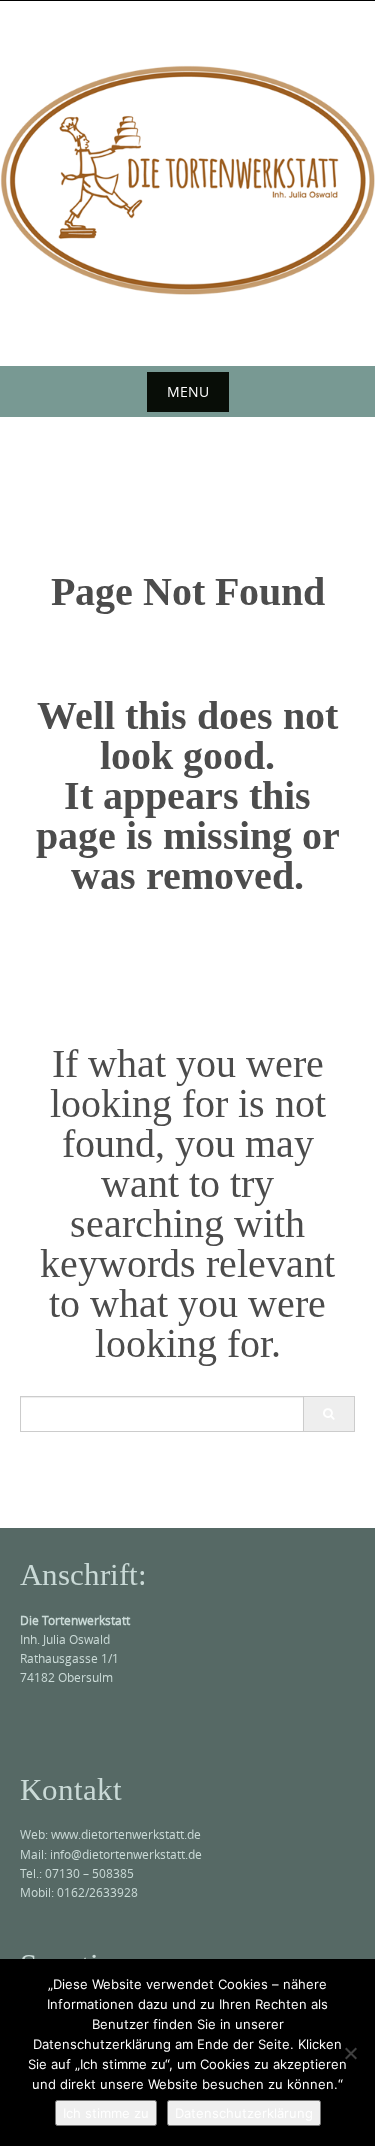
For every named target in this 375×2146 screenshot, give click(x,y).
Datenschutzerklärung (244, 2113)
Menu (188, 391)
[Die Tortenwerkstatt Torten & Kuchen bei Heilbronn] (187, 180)
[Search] (328, 1414)
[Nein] (350, 2053)
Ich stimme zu (106, 2113)
